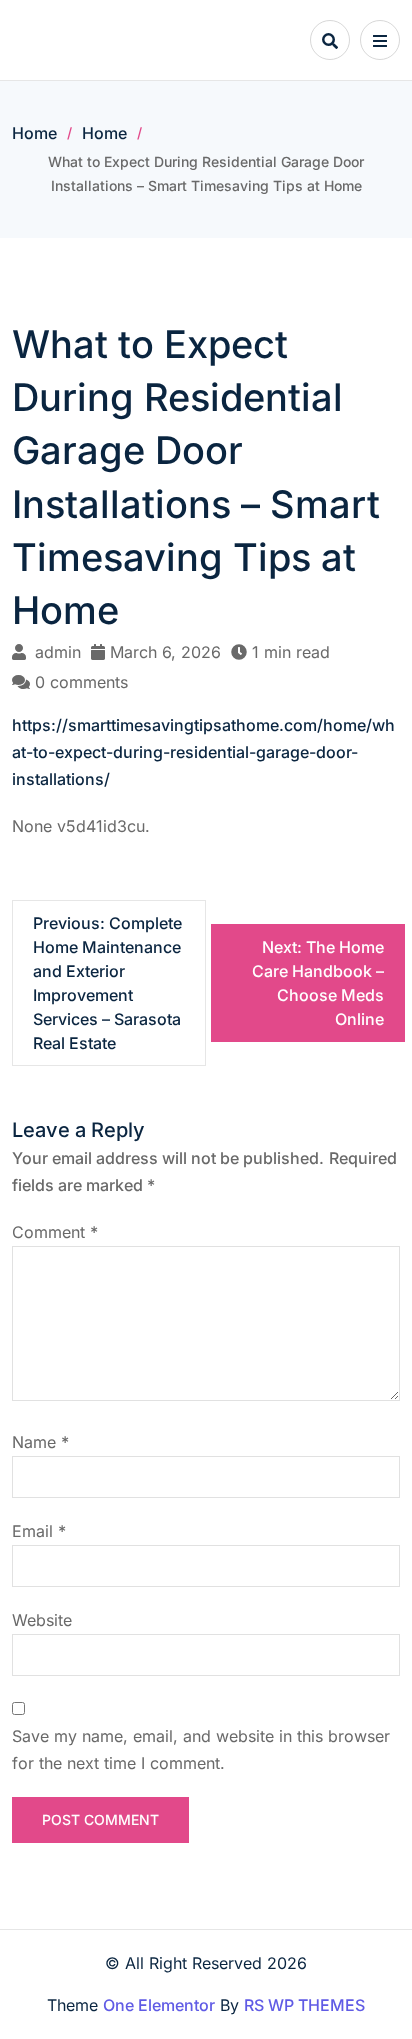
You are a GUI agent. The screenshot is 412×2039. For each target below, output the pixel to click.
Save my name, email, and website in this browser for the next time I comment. (201, 1749)
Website (42, 1620)
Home (34, 133)
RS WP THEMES (304, 2005)
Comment (55, 1232)
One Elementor (159, 2005)
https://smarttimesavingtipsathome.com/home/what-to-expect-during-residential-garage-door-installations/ (203, 752)
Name (40, 1442)
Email (39, 1531)
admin (58, 652)
